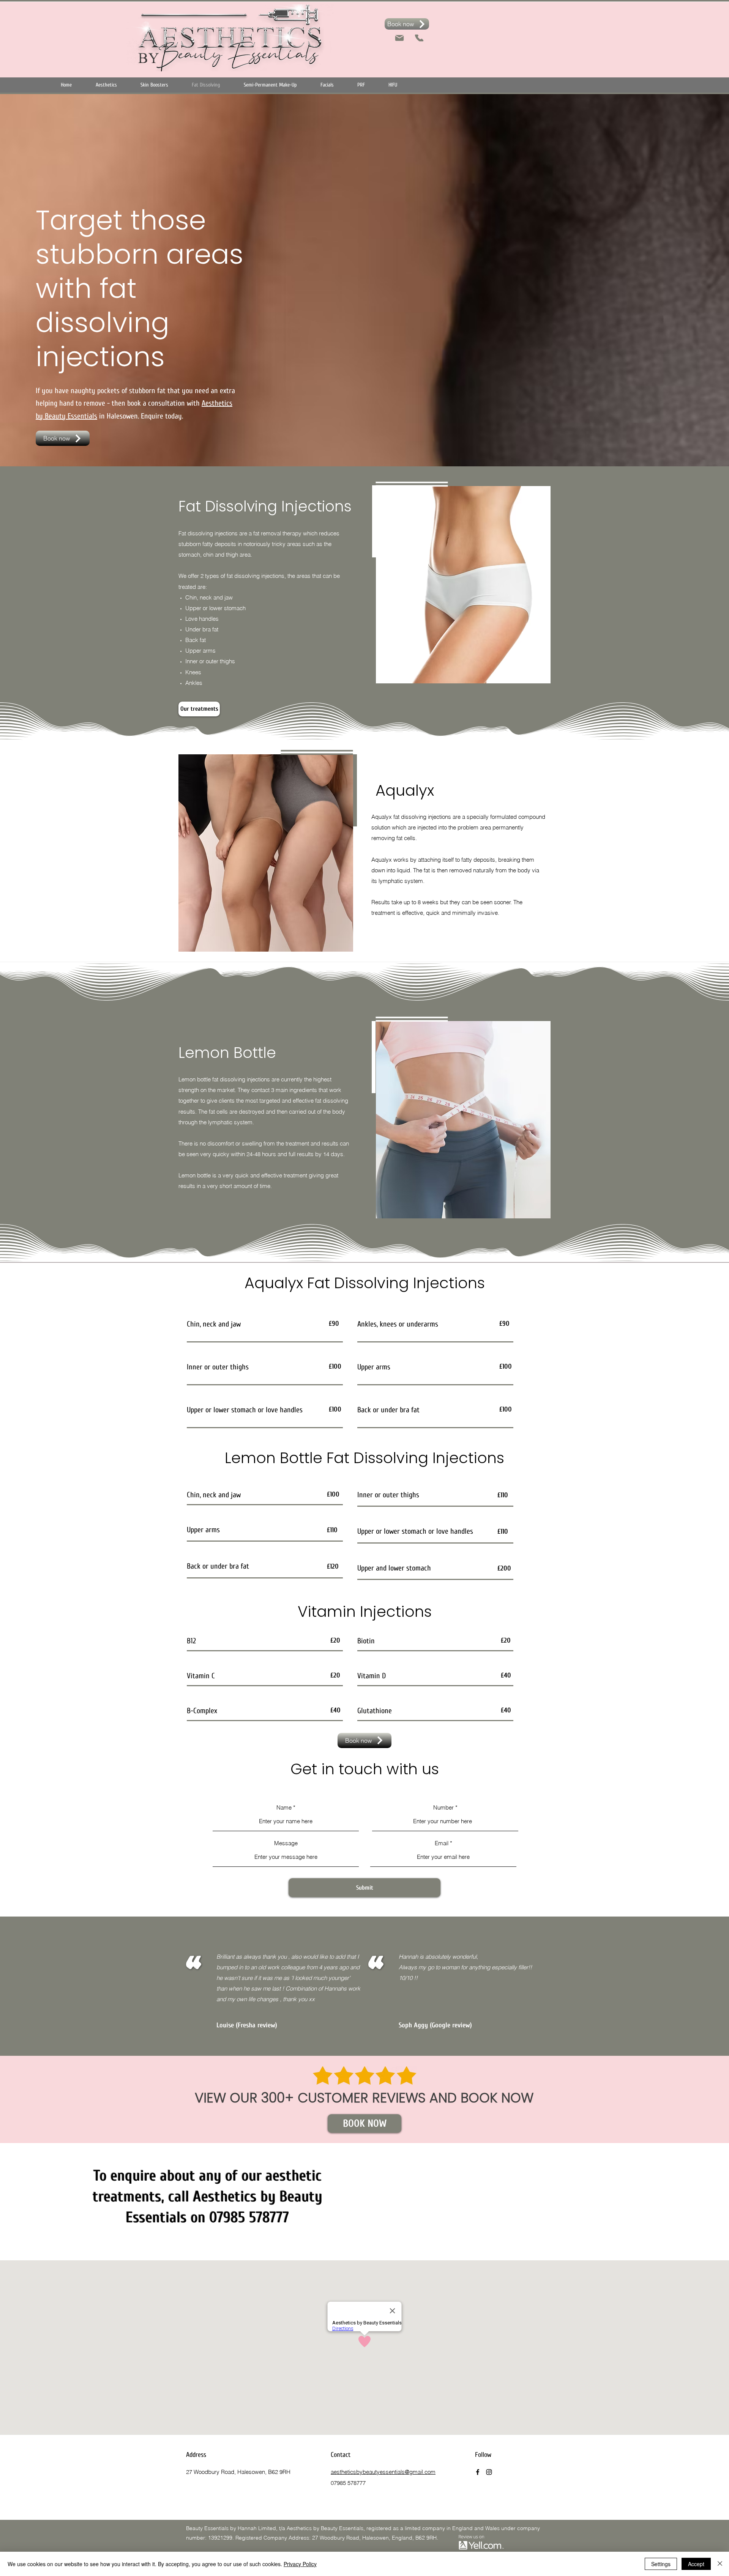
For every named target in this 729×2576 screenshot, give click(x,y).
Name (284, 1807)
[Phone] (419, 38)
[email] (399, 38)
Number (443, 1807)
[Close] (720, 2564)
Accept (696, 2564)
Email (442, 1843)
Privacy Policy (300, 2564)
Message (286, 1843)
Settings (661, 2564)
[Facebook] (478, 2472)
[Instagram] (489, 2472)
